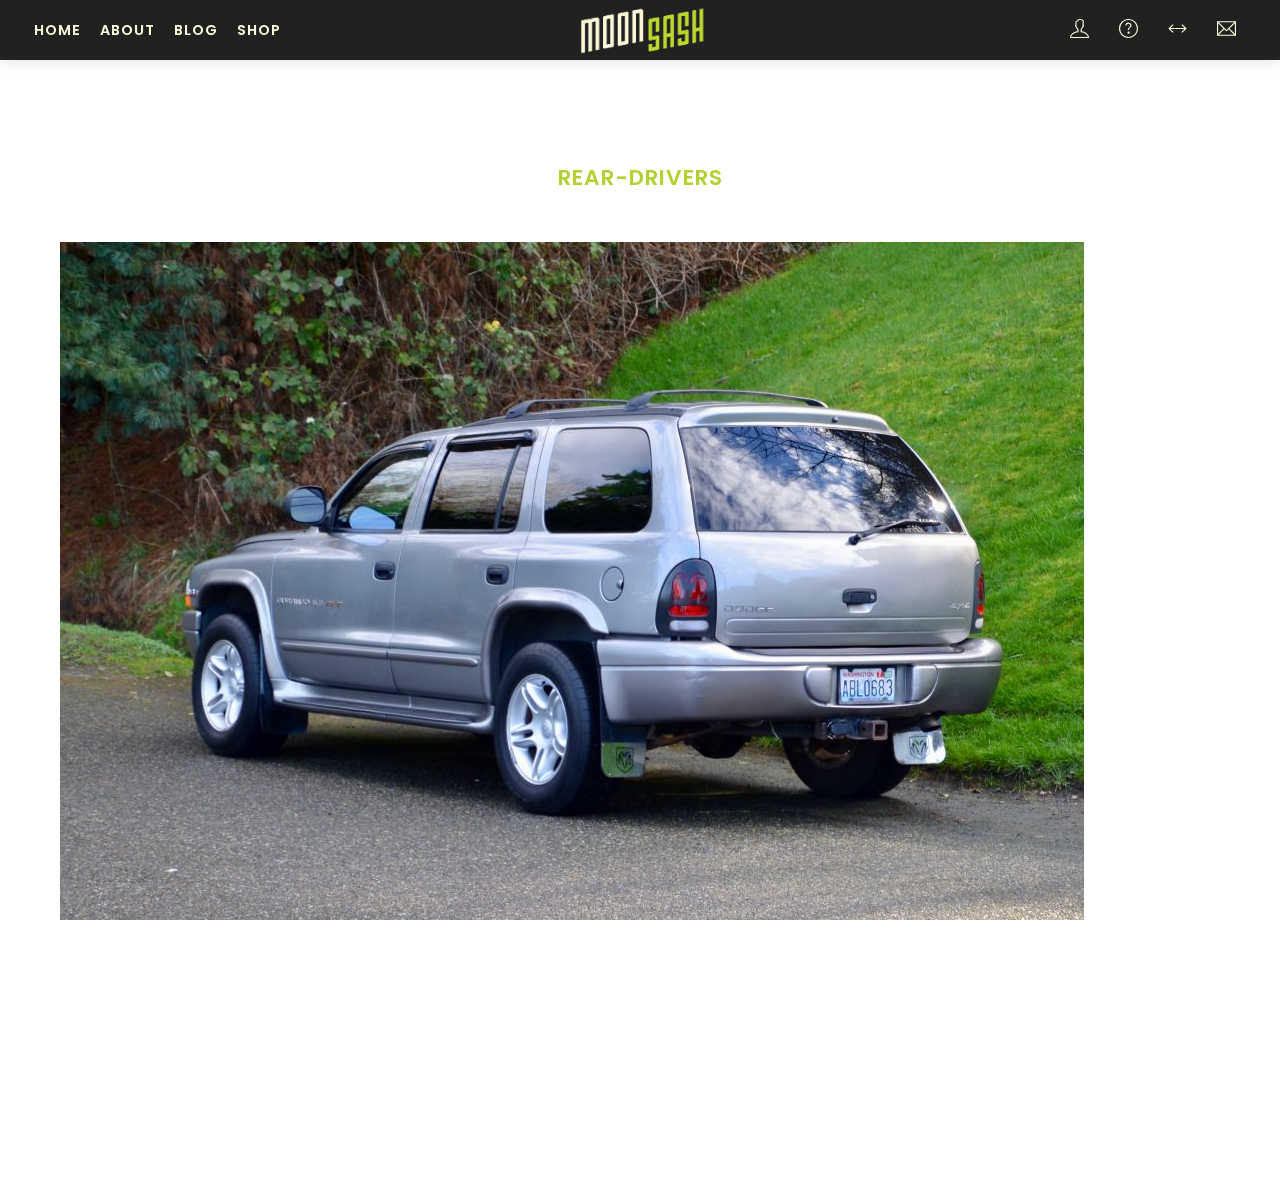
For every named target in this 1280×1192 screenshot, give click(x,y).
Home (57, 30)
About (127, 30)
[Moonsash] (642, 28)
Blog (196, 30)
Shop (259, 30)
